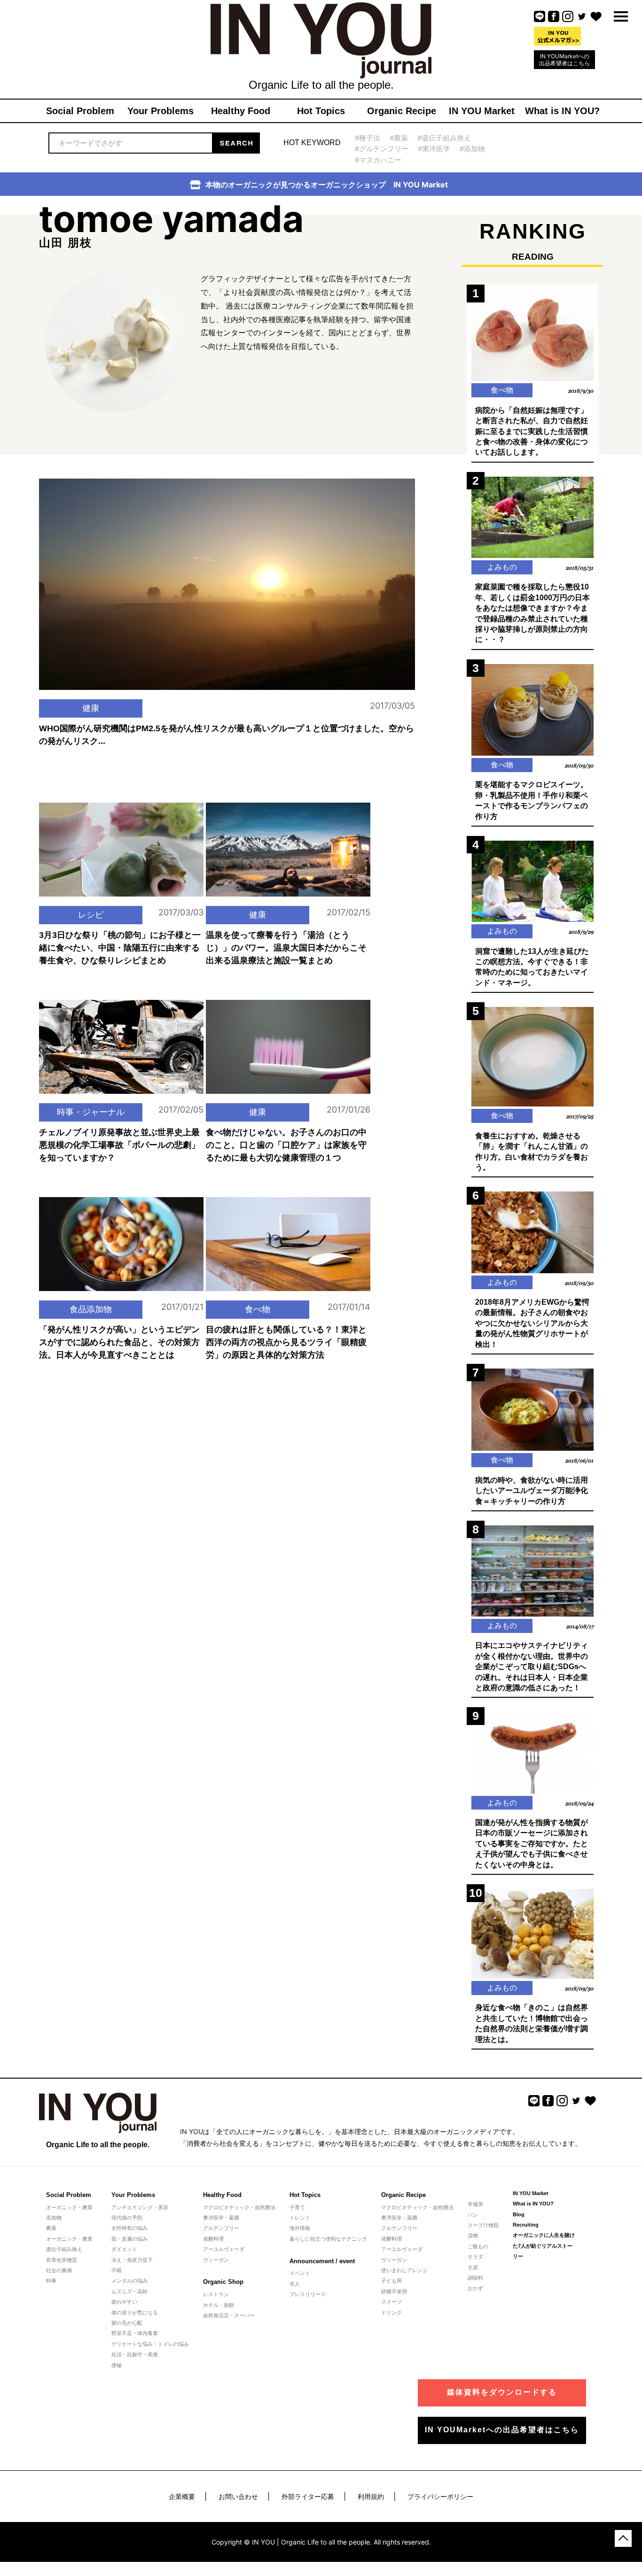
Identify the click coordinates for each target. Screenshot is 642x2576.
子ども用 (391, 2281)
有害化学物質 (62, 2260)
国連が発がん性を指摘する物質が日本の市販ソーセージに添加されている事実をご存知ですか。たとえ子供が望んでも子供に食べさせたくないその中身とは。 (532, 1844)
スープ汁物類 (483, 2225)
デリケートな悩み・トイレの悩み (150, 2344)
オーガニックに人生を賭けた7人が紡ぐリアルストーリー (544, 2246)
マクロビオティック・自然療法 (239, 2207)
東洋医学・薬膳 (221, 2218)
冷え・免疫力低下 (132, 2260)
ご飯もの (478, 2246)
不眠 (117, 2270)
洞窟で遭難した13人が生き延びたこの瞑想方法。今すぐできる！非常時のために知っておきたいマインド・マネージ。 (532, 967)
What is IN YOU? (533, 2204)
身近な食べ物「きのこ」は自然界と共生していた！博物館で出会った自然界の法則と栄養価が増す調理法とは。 (532, 2023)
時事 (51, 2281)
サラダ (475, 2257)
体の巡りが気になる (135, 2313)
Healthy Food (222, 2195)
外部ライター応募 (308, 2496)
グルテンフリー (221, 2228)
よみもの (502, 567)
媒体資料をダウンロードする (502, 2392)
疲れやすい (124, 2302)
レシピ (91, 915)
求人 (295, 2284)
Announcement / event (322, 2261)
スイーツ (391, 2302)
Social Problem (69, 2195)
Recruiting (526, 2225)
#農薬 (399, 138)
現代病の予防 (127, 2218)
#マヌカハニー (378, 160)
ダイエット (124, 2249)
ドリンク (391, 2313)
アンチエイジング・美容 (140, 2207)
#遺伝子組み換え (444, 138)
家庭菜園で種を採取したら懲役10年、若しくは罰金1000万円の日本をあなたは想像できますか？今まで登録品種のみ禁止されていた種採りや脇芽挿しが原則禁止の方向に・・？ (532, 613)
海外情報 (300, 2228)
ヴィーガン (216, 2260)
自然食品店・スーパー (229, 2315)
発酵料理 (213, 2239)
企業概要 (182, 2496)
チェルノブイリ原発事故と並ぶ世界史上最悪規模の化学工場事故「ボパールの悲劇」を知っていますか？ (119, 1145)
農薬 (51, 2228)
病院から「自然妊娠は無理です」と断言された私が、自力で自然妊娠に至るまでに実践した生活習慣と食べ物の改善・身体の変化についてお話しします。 (532, 431)
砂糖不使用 (394, 2291)
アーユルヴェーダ (224, 2249)
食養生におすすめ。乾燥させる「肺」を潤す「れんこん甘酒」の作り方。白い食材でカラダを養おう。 (532, 1152)
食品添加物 (91, 1309)
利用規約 (371, 2496)
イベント (300, 2273)
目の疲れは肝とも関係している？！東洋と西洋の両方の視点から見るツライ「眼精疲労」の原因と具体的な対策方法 (286, 1342)
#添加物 (472, 149)
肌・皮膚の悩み (129, 2239)
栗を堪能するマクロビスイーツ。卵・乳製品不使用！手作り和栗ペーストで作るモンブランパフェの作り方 (532, 800)
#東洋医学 (434, 149)
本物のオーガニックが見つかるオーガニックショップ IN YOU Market (327, 185)
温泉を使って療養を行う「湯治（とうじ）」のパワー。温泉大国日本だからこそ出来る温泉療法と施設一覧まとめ (286, 948)
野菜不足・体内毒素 (135, 2333)
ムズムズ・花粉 (129, 2291)
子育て (297, 2207)
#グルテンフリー (382, 149)
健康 (91, 708)
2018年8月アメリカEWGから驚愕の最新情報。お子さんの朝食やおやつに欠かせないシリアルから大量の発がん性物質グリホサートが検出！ (532, 1323)
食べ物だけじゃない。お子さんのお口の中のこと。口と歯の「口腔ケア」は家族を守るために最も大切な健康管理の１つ (286, 1145)
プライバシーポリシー (440, 2496)
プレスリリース (308, 2294)
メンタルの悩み (129, 2281)
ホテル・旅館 (219, 2305)
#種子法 (368, 138)
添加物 (54, 2218)
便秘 (117, 2365)
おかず (475, 2288)
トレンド (300, 2218)
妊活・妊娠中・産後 (135, 2354)
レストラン (216, 2294)
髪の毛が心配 (127, 2323)
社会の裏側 (59, 2270)
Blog (519, 2214)
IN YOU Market (531, 2193)
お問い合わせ (238, 2496)
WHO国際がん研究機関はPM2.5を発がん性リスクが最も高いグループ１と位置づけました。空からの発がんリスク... (227, 735)
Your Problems (133, 2195)
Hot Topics (305, 2195)
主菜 (473, 2267)
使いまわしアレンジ (404, 2270)
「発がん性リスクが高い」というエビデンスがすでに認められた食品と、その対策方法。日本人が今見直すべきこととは (119, 1342)
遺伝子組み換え (64, 2249)
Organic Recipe (403, 2195)
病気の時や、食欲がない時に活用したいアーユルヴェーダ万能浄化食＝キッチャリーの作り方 (532, 1491)
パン (473, 2215)
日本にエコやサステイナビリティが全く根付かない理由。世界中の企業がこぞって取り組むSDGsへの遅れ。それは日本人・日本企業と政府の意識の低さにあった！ (532, 1667)
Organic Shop (223, 2282)
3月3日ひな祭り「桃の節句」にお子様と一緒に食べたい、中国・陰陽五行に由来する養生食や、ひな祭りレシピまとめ (120, 948)
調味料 (475, 2278)
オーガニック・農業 (69, 2207)
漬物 (473, 2236)
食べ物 (258, 1309)
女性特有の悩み (129, 2228)
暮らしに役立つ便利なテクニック (328, 2239)
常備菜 (475, 2204)
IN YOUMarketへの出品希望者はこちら (564, 60)
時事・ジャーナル (91, 1112)
